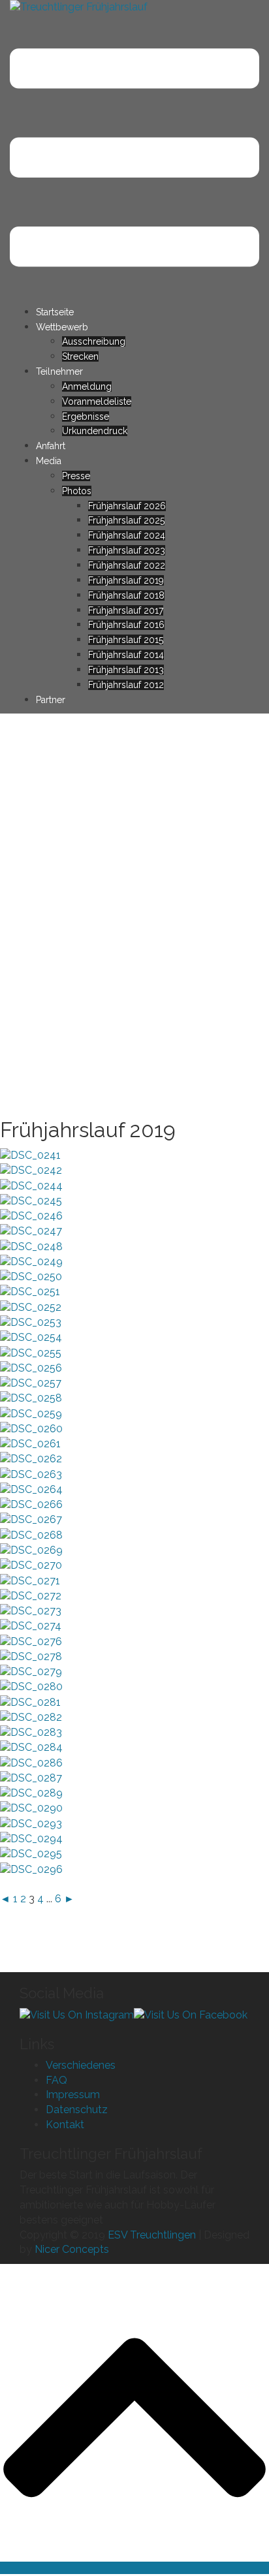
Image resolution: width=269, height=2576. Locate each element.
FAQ (56, 2080)
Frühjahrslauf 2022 (127, 565)
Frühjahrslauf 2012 (126, 685)
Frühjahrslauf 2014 (126, 655)
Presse (76, 476)
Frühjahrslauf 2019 (126, 580)
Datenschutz (77, 2110)
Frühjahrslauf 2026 (127, 506)
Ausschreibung (94, 341)
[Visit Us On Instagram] (77, 2014)
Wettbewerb (62, 327)
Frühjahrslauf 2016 (126, 625)
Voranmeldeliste (97, 401)
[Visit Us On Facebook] (191, 2014)
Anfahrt (51, 446)
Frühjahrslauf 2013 (126, 670)
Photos (77, 491)
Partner (51, 700)
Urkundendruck (95, 431)
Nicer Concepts (72, 2249)
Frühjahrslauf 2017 (126, 610)
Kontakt (65, 2125)
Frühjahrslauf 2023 (127, 550)
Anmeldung (87, 386)
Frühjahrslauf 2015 (126, 640)
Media (49, 461)
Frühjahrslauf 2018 (126, 595)
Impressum (73, 2095)
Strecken (80, 356)
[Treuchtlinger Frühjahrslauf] (79, 7)
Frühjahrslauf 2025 (126, 520)
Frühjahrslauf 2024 (127, 535)
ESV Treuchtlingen (152, 2235)
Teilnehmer (59, 371)
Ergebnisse (86, 416)
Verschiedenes (81, 2065)
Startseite (55, 312)
